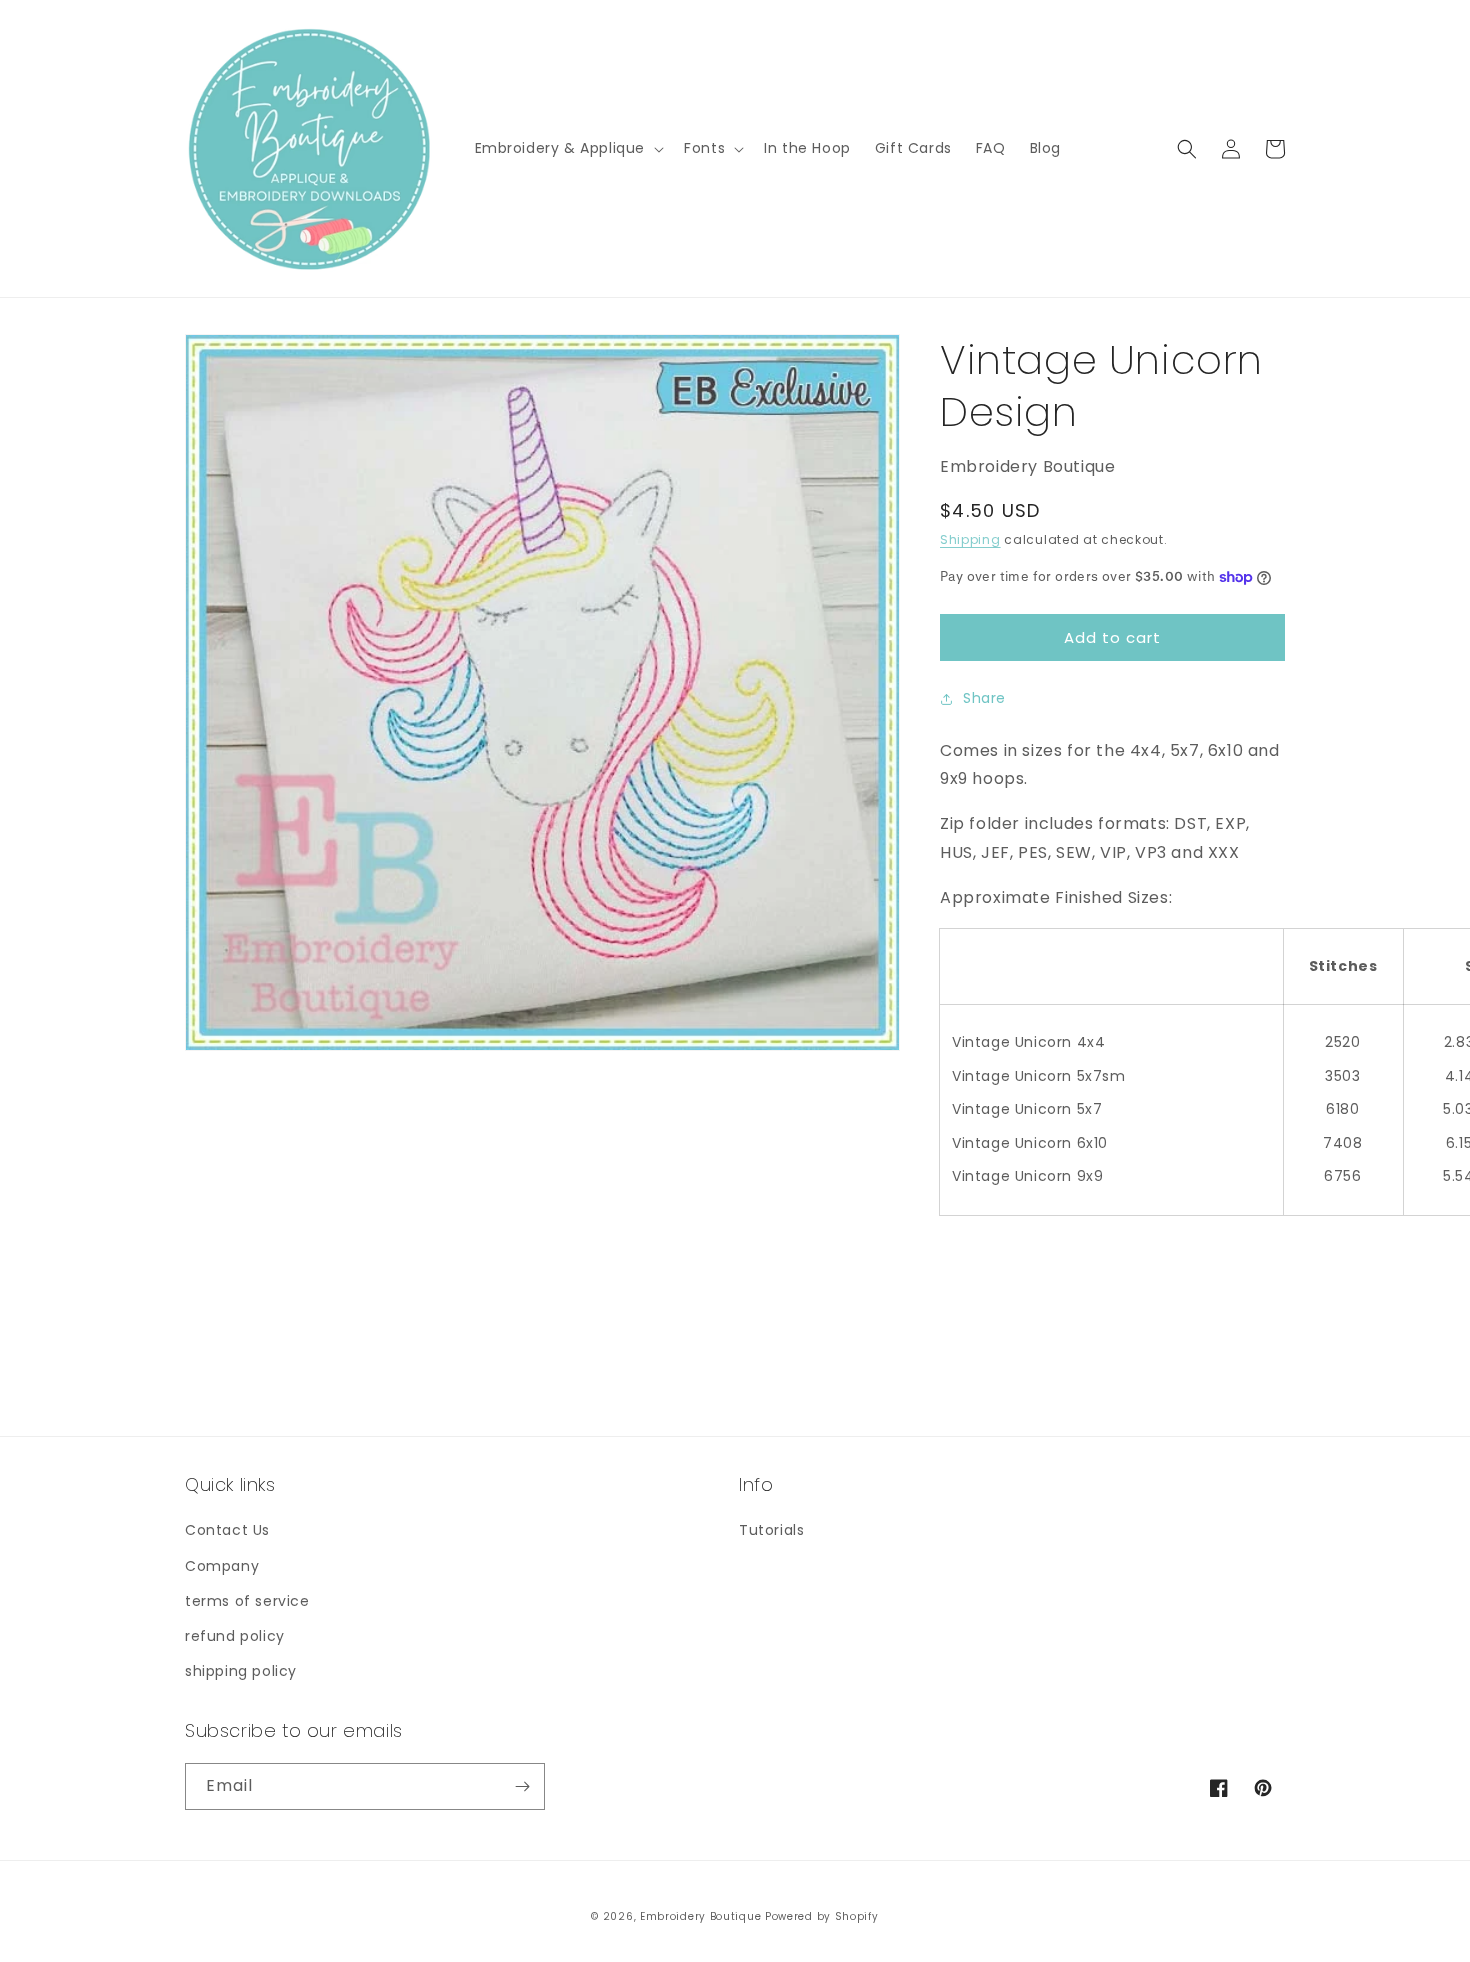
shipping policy (241, 1671)
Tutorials (771, 1530)
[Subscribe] (522, 1786)
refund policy (235, 1636)
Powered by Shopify (822, 1916)
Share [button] (984, 698)
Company (222, 1566)
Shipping (970, 539)
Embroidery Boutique (700, 1916)
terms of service (247, 1601)
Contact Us (227, 1530)
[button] (568, 148)
